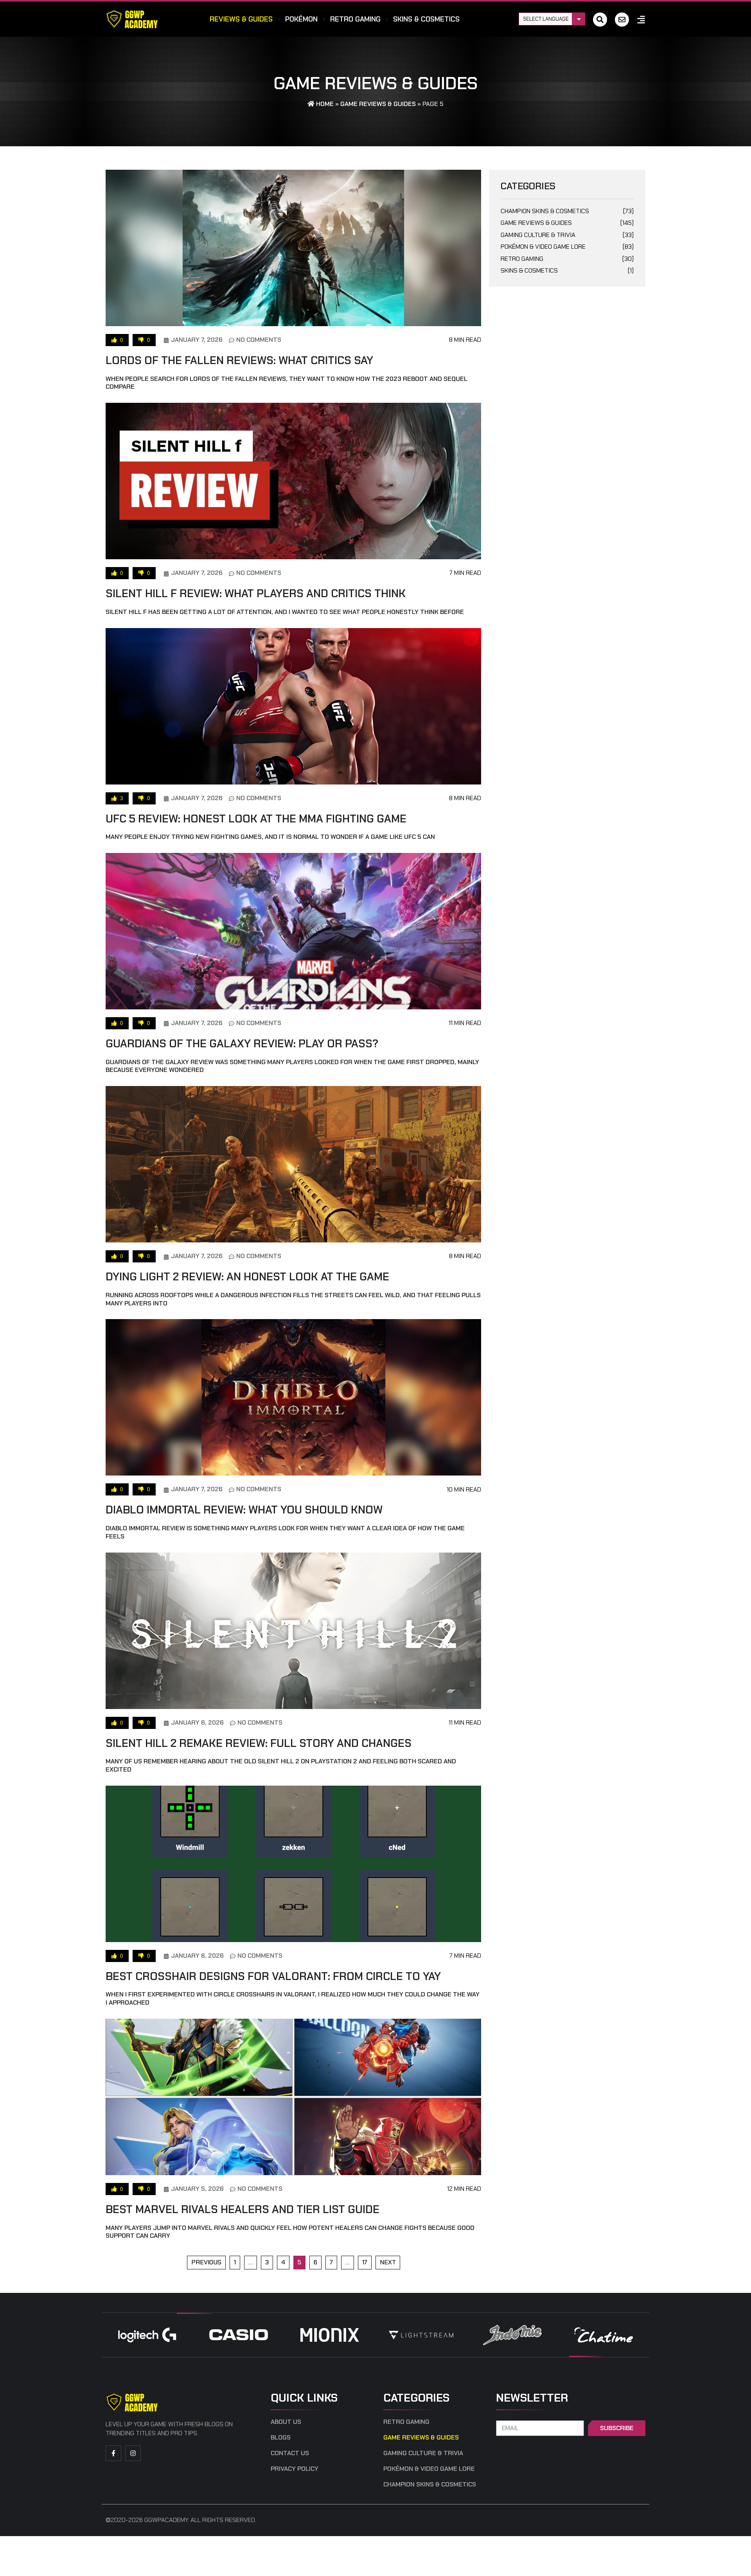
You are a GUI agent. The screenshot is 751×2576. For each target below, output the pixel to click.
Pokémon (301, 19)
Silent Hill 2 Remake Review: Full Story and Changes (259, 1743)
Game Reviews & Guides (378, 104)
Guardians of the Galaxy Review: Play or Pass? (242, 1044)
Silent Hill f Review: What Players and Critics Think (256, 593)
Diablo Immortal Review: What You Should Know (244, 1510)
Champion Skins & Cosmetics (567, 211)
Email (505, 2416)
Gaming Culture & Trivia (567, 235)
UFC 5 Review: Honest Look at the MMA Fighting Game (256, 819)
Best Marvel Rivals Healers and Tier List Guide (243, 2209)
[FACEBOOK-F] (113, 2453)
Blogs (281, 2438)
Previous (206, 2262)
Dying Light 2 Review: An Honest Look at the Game (247, 1277)
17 (367, 2261)
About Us (286, 2422)
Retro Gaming (355, 19)
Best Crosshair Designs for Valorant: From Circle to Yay (273, 1976)
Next (388, 2262)
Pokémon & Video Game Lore (567, 247)
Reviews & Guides (241, 19)
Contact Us (290, 2453)
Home (324, 104)
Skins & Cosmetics (426, 19)
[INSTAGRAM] (133, 2453)
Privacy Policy (295, 2469)
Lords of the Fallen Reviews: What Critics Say (239, 360)
